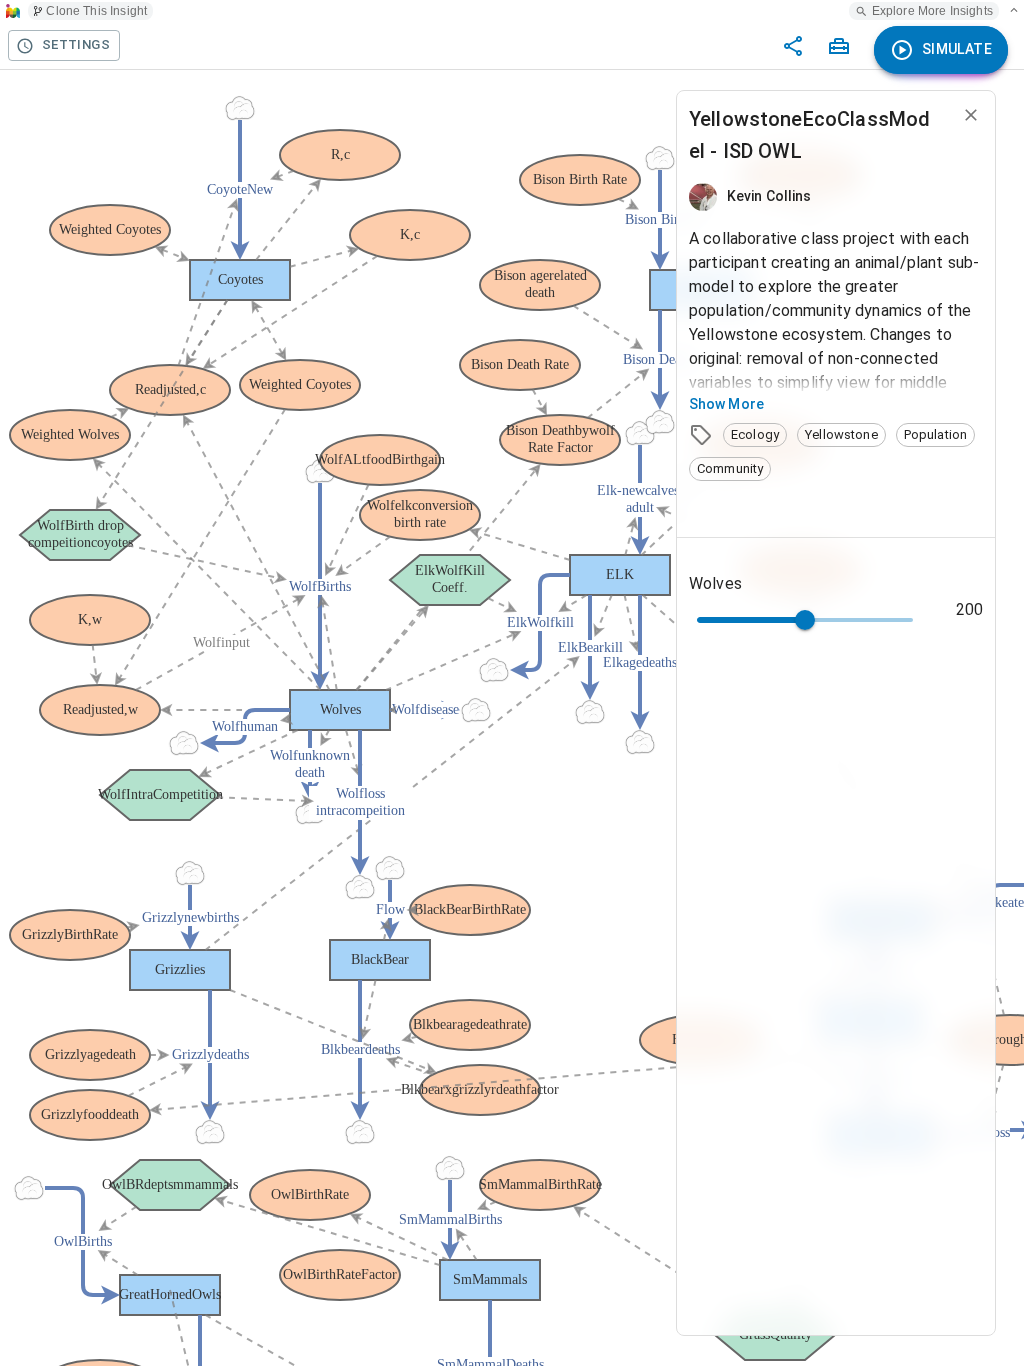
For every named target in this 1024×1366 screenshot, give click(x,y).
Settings (76, 44)
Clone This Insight (96, 11)
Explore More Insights (932, 11)
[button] (755, 435)
